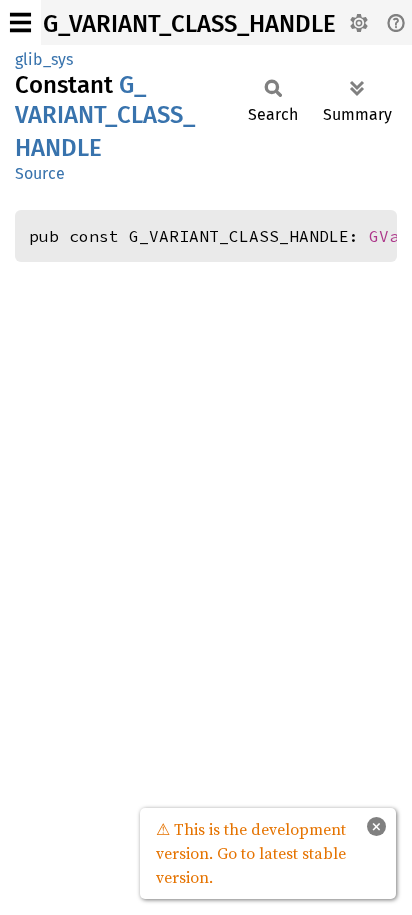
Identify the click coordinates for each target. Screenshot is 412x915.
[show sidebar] (20, 22)
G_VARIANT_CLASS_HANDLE (189, 24)
